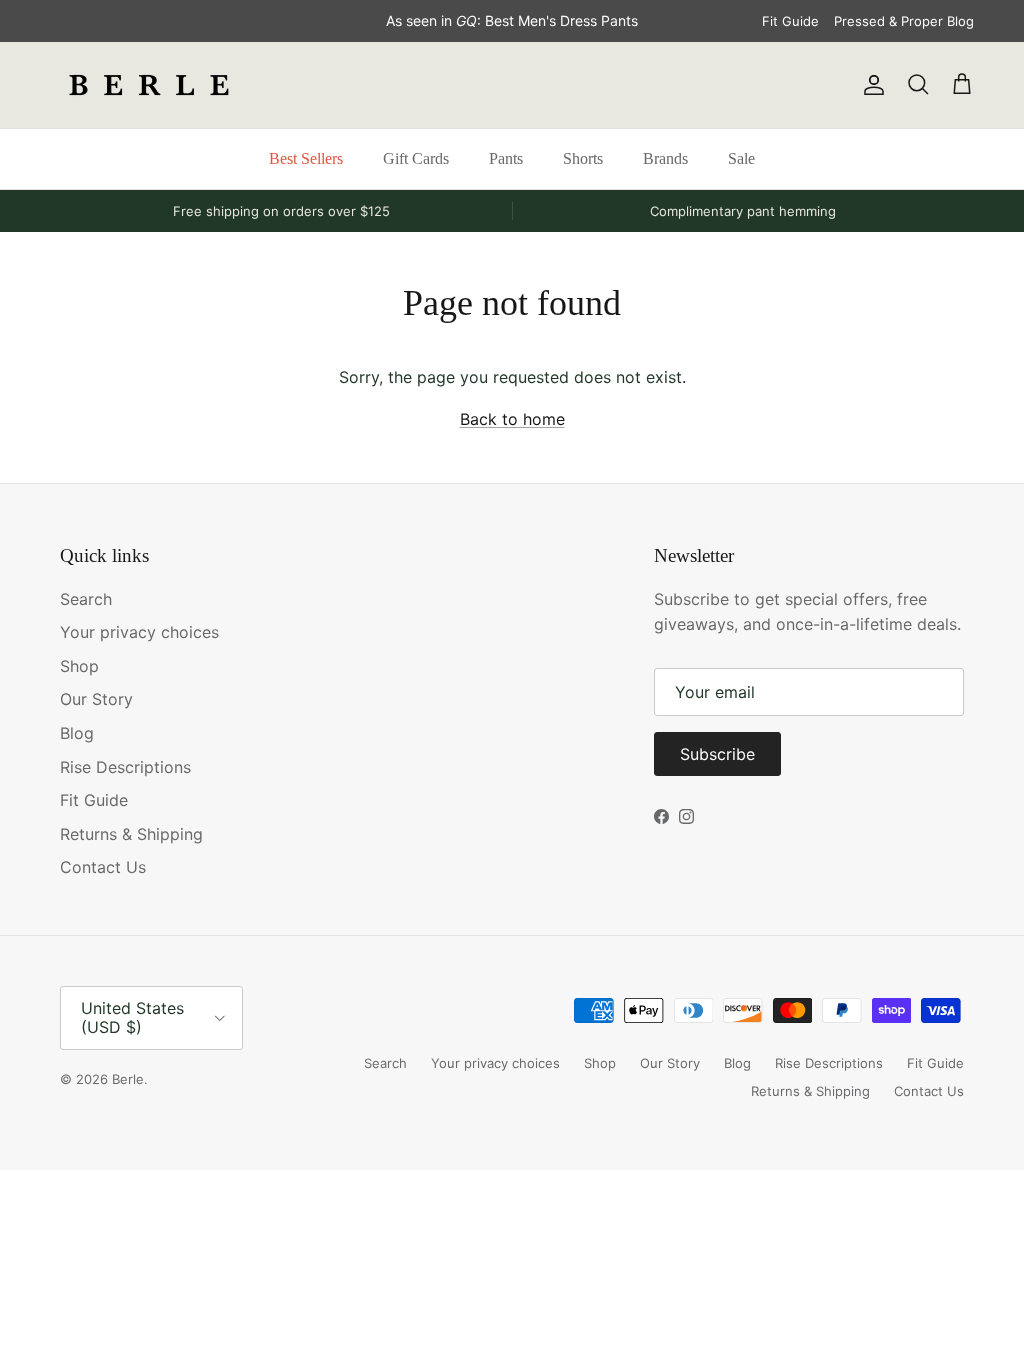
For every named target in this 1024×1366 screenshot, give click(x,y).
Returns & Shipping (131, 834)
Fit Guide (790, 21)
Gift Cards (416, 158)
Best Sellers (306, 158)
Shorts (583, 158)
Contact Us (103, 867)
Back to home (512, 419)
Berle (128, 1079)
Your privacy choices (139, 632)
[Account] (870, 85)
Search (86, 599)
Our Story (96, 699)
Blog (77, 733)
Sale (741, 158)
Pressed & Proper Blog (904, 21)
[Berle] (150, 85)
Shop (79, 666)
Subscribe (717, 754)
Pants (506, 158)
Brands (665, 158)
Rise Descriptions (125, 767)
